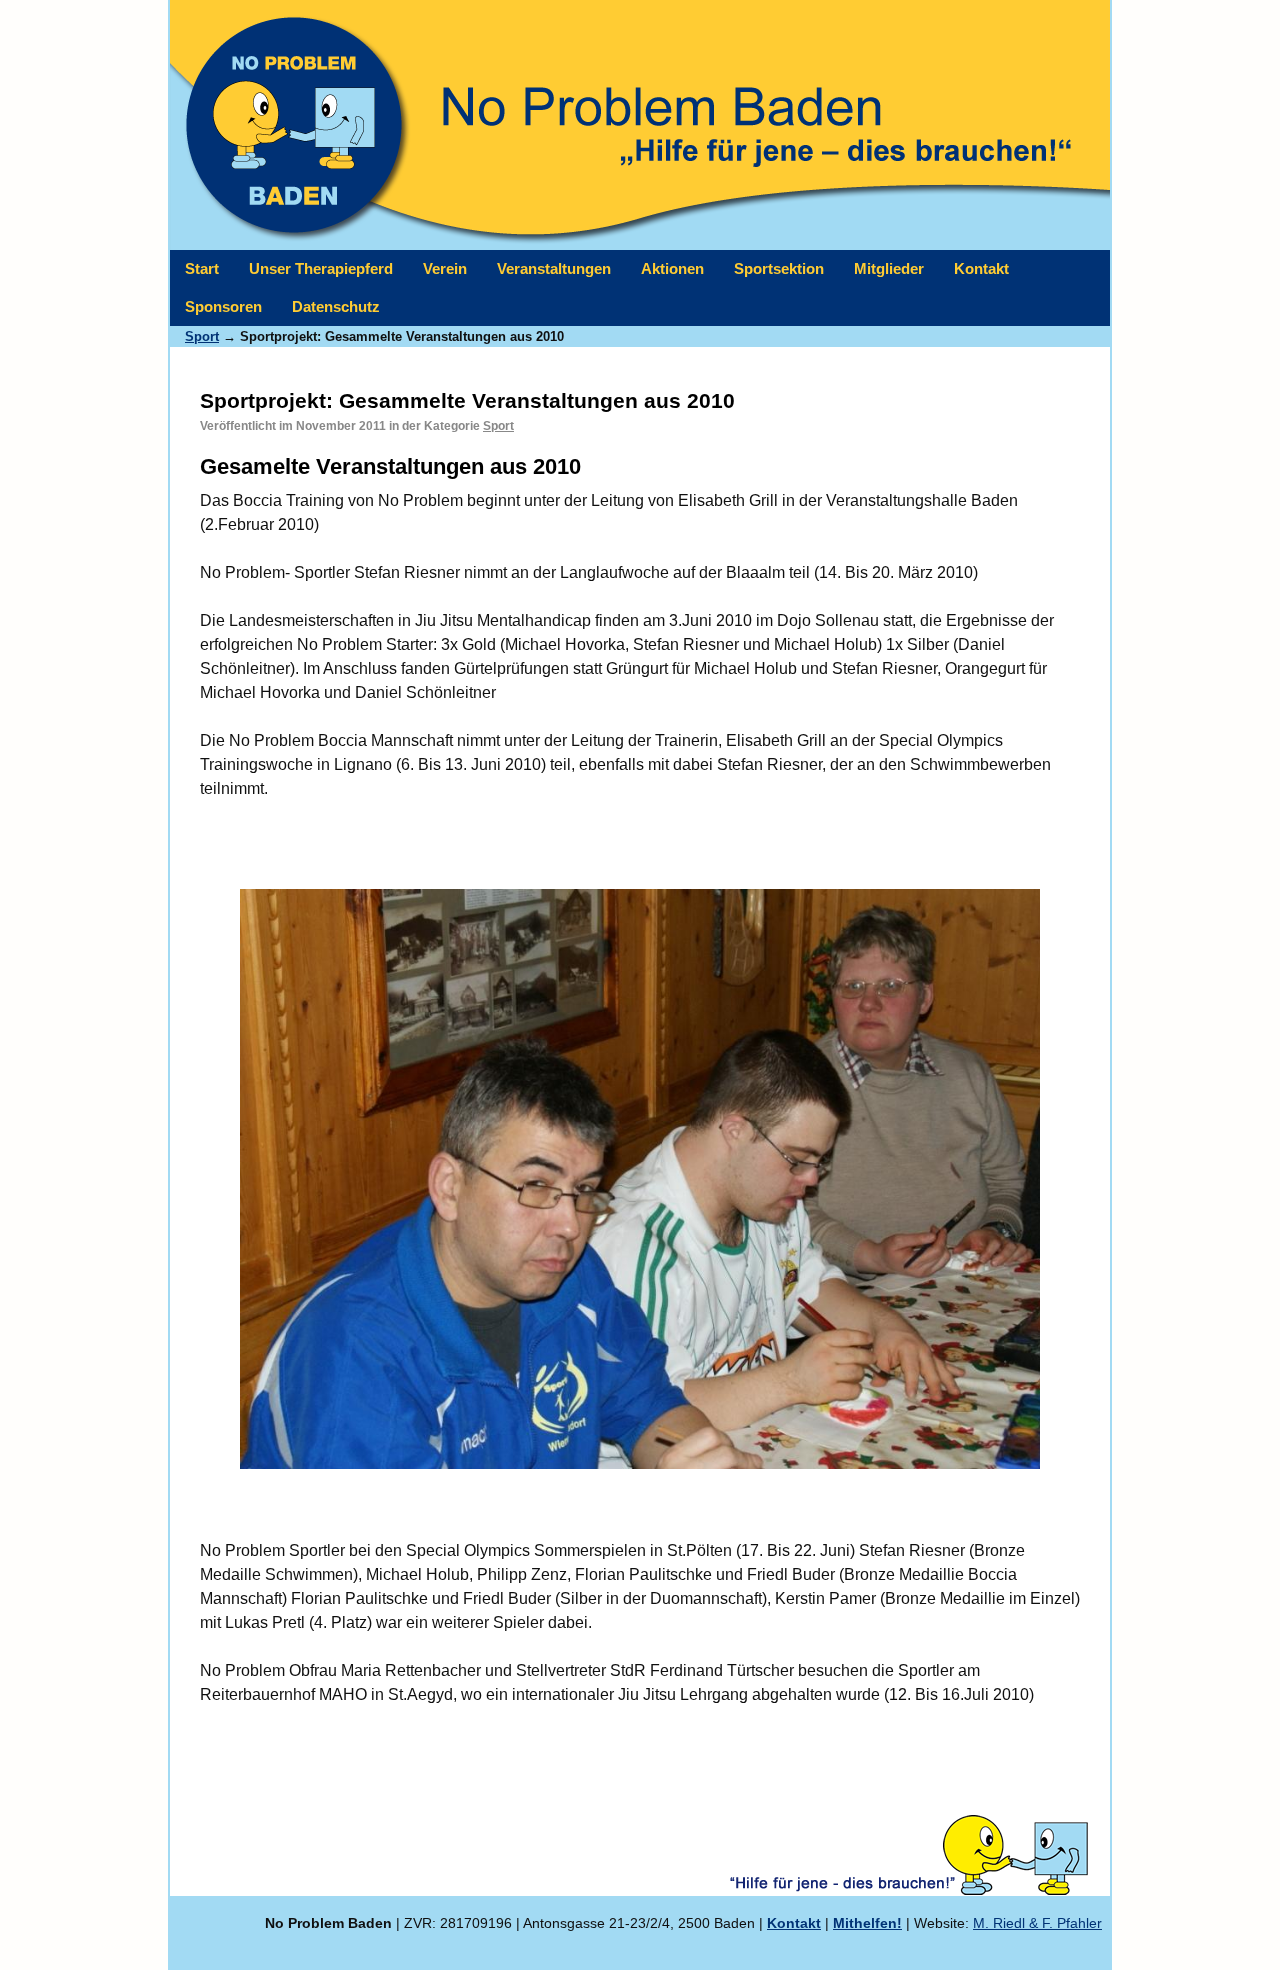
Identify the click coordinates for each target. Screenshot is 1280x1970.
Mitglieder (889, 268)
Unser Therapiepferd (321, 268)
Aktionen (672, 268)
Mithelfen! (867, 1923)
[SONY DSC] (640, 1179)
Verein (445, 268)
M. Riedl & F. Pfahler (1037, 1923)
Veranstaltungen (554, 268)
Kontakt (981, 268)
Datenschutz (336, 306)
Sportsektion (779, 268)
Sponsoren (223, 306)
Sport (498, 426)
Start (202, 268)
